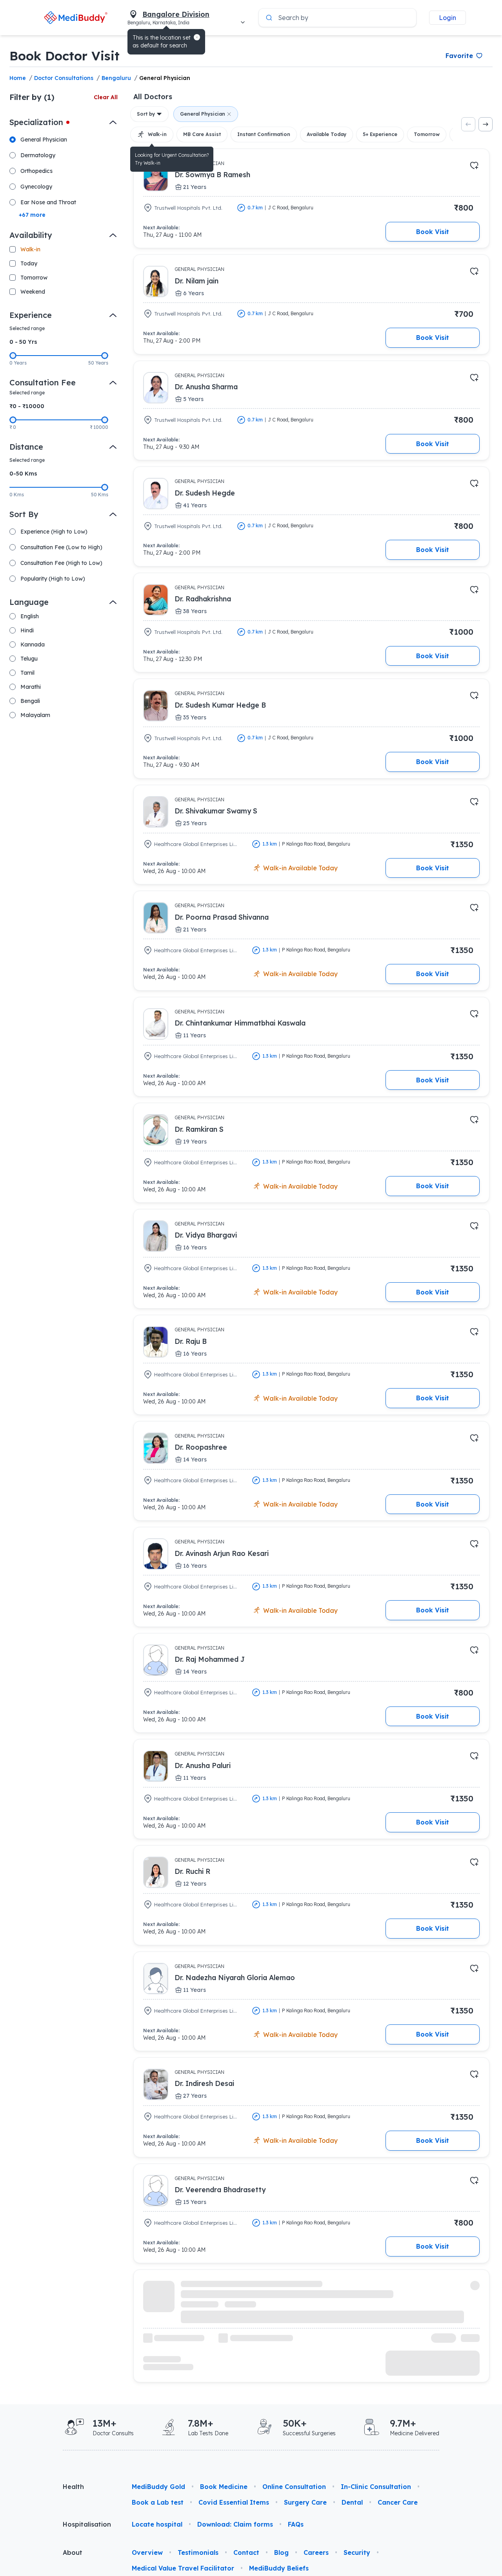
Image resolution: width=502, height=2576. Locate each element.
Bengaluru (116, 78)
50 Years (98, 363)
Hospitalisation (87, 2524)
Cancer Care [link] (398, 2502)
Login (447, 18)
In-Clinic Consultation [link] (376, 2487)
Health (73, 2487)
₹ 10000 (99, 427)
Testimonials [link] (198, 2552)
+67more (32, 215)
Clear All (106, 97)
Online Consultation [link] (294, 2487)
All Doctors (153, 96)
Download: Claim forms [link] (235, 2524)
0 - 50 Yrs (23, 342)
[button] (197, 37)
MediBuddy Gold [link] (158, 2487)
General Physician (165, 78)
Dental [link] (352, 2502)
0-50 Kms (23, 474)
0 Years (18, 363)
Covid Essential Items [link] (234, 2502)
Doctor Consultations (64, 78)
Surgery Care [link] (305, 2502)
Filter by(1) (32, 97)
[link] (75, 17)
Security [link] (357, 2552)
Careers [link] (316, 2552)
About (73, 2552)
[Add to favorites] (474, 165)
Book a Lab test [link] (158, 2502)
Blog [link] (281, 2552)
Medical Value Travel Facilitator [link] (183, 2568)
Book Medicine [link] (224, 2487)
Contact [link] (246, 2552)
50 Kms (100, 495)
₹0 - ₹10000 (27, 406)
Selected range (27, 328)
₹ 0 (13, 427)
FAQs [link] (296, 2524)
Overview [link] (147, 2552)
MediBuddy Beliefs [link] (279, 2568)
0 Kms (17, 495)
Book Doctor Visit (65, 56)
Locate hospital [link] (157, 2524)
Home (18, 78)
